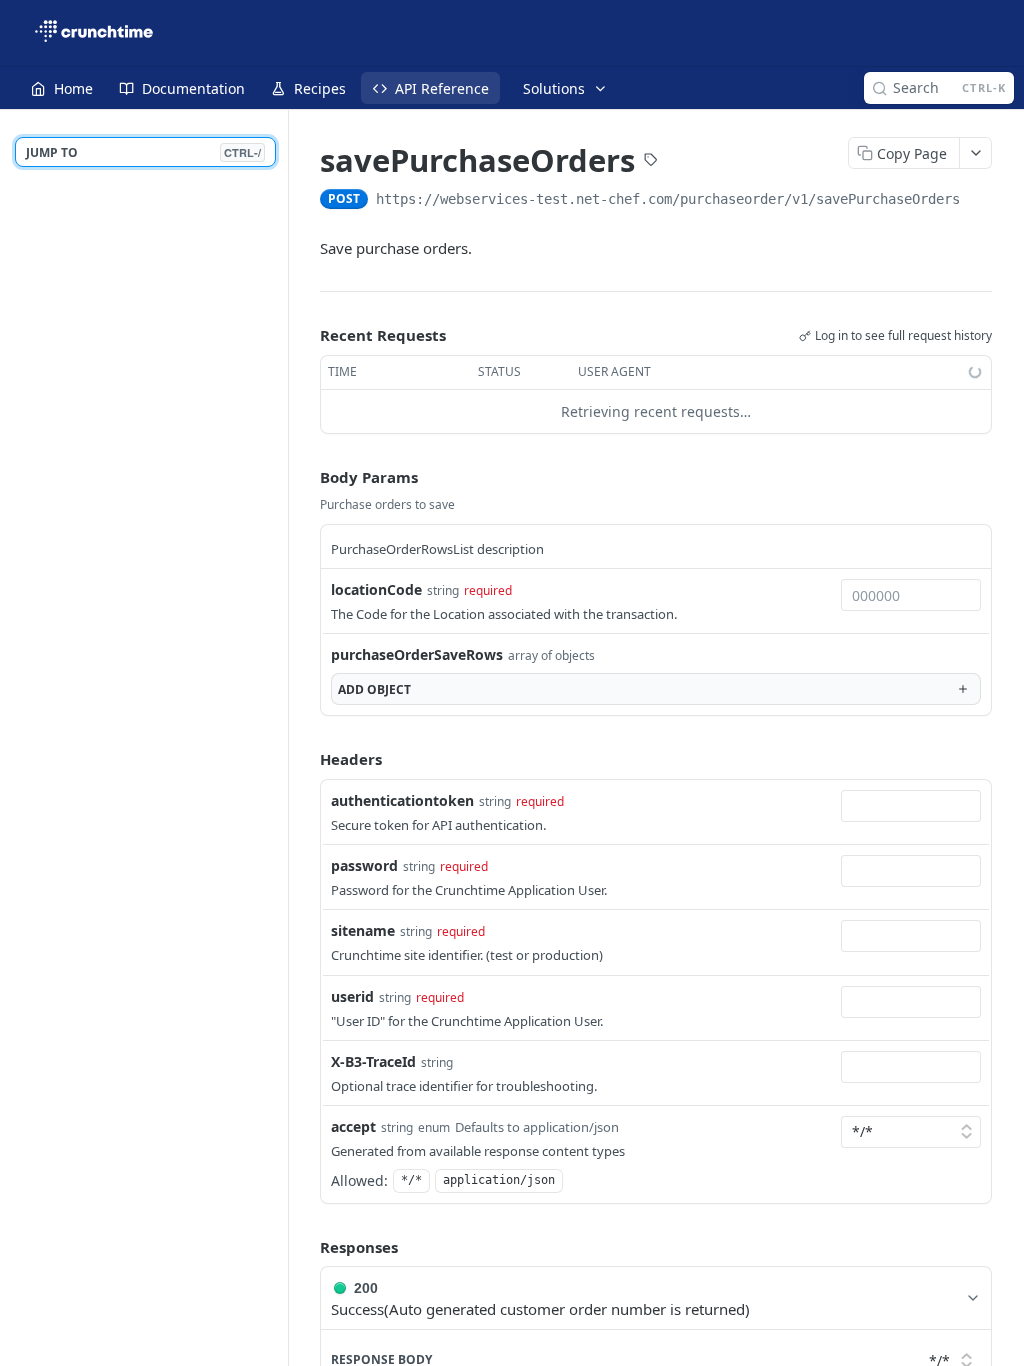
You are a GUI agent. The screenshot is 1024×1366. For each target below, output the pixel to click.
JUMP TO (143, 152)
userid (352, 996)
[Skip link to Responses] (306, 1247)
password (364, 865)
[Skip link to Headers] (306, 760)
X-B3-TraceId (373, 1061)
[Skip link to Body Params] (306, 477)
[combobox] (911, 595)
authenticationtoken (402, 800)
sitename (363, 930)
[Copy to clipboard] (980, 201)
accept (353, 1126)
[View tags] (651, 162)
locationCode (376, 589)
